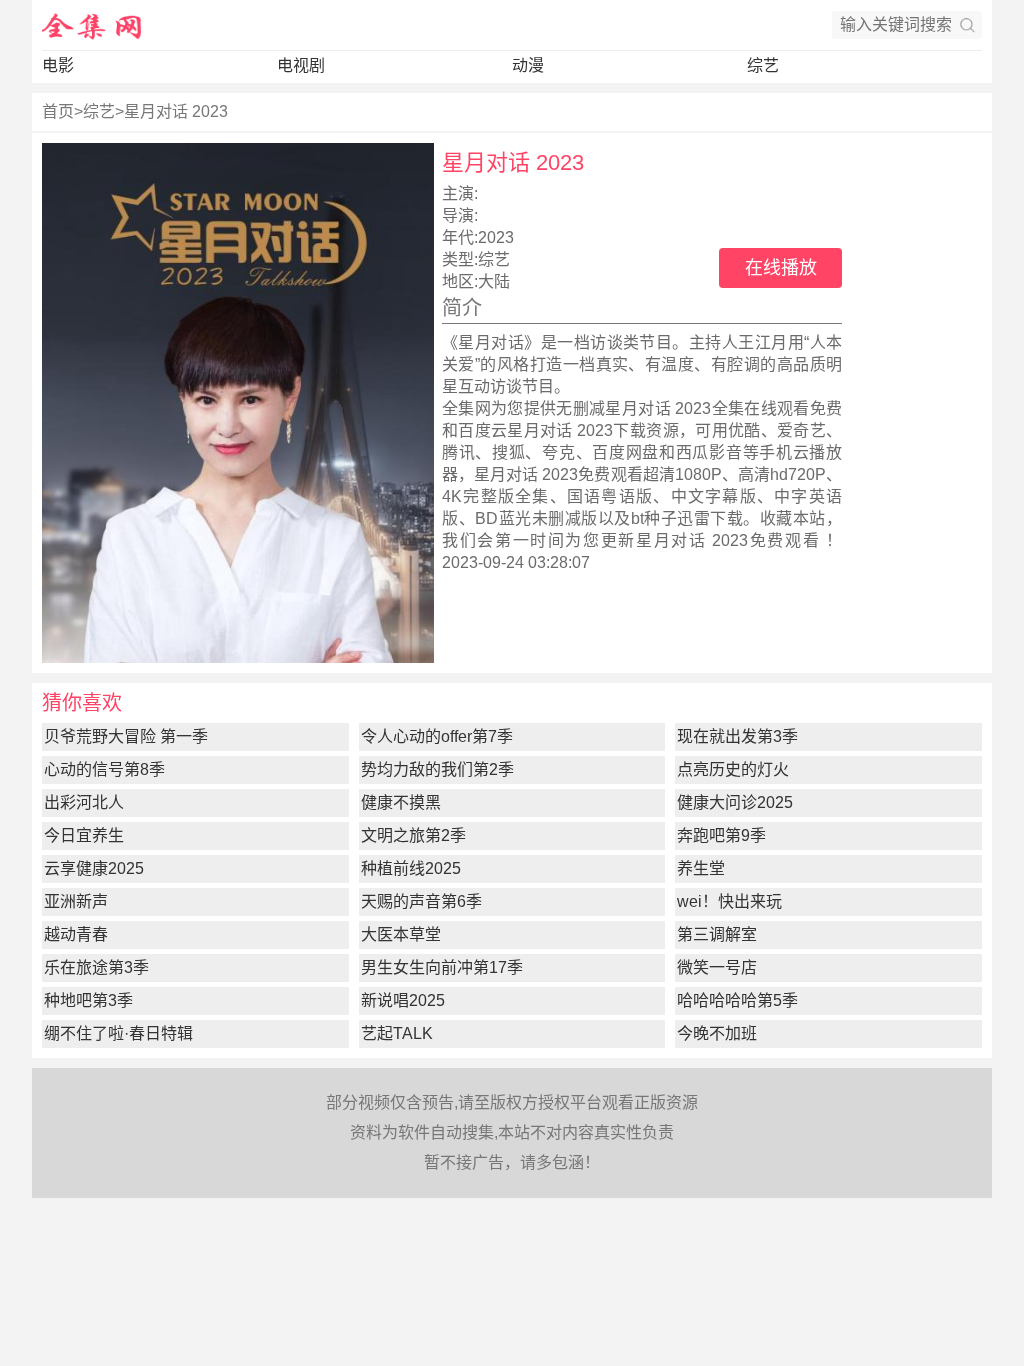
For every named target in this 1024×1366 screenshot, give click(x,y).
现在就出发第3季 (737, 736)
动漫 (528, 65)
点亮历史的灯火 (733, 769)
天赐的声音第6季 (421, 901)
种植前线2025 (411, 868)
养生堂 (701, 868)
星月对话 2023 (176, 111)
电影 (58, 65)
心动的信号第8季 (104, 769)
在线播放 (781, 268)
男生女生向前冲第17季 (442, 967)
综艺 (763, 65)
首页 (58, 111)
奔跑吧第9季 (721, 835)
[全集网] (92, 25)
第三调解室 (717, 934)
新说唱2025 (403, 1000)
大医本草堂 (401, 934)
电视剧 (301, 65)
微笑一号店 (717, 967)
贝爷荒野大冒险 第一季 (126, 736)
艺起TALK (397, 1033)
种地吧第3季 (88, 1000)
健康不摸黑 (401, 802)
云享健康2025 (94, 868)
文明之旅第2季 (413, 835)
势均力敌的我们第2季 (437, 769)
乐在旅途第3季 (96, 967)
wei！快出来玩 (729, 901)
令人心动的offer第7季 (437, 736)
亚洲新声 (76, 901)
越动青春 (76, 934)
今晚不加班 (717, 1033)
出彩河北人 (84, 802)
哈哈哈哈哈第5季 (737, 1000)
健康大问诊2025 (735, 802)
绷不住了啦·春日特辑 (118, 1033)
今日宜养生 (84, 835)
